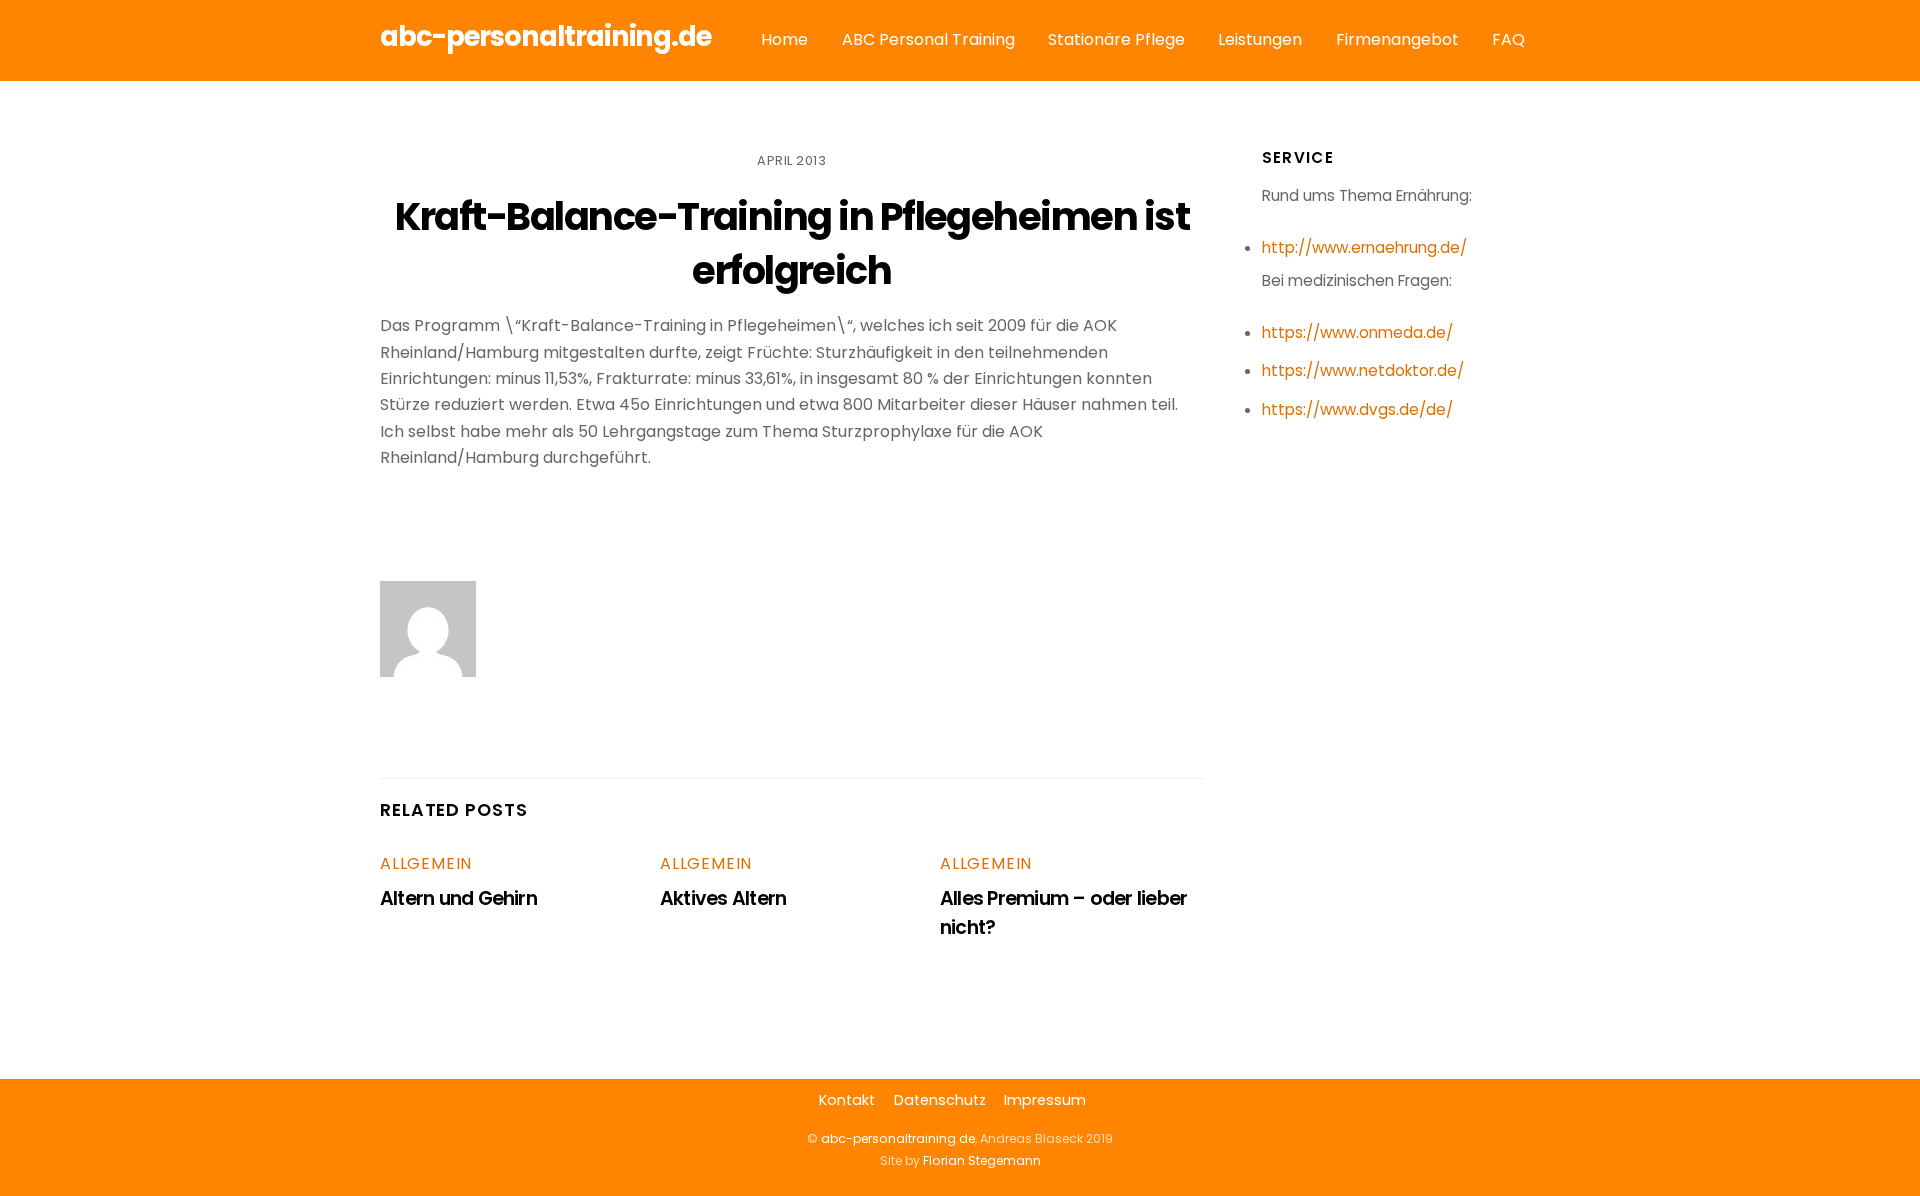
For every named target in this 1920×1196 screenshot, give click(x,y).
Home (784, 39)
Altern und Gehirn (458, 898)
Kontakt (847, 1100)
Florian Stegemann (982, 1160)
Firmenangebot (1397, 39)
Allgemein (426, 863)
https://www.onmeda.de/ (1357, 332)
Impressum (1045, 1100)
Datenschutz (940, 1100)
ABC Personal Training (928, 39)
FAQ (1508, 39)
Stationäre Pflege (1116, 39)
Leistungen (1260, 39)
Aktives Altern (723, 898)
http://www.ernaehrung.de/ (1364, 247)
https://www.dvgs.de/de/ (1357, 409)
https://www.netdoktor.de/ (1363, 370)
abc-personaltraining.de (898, 1138)
